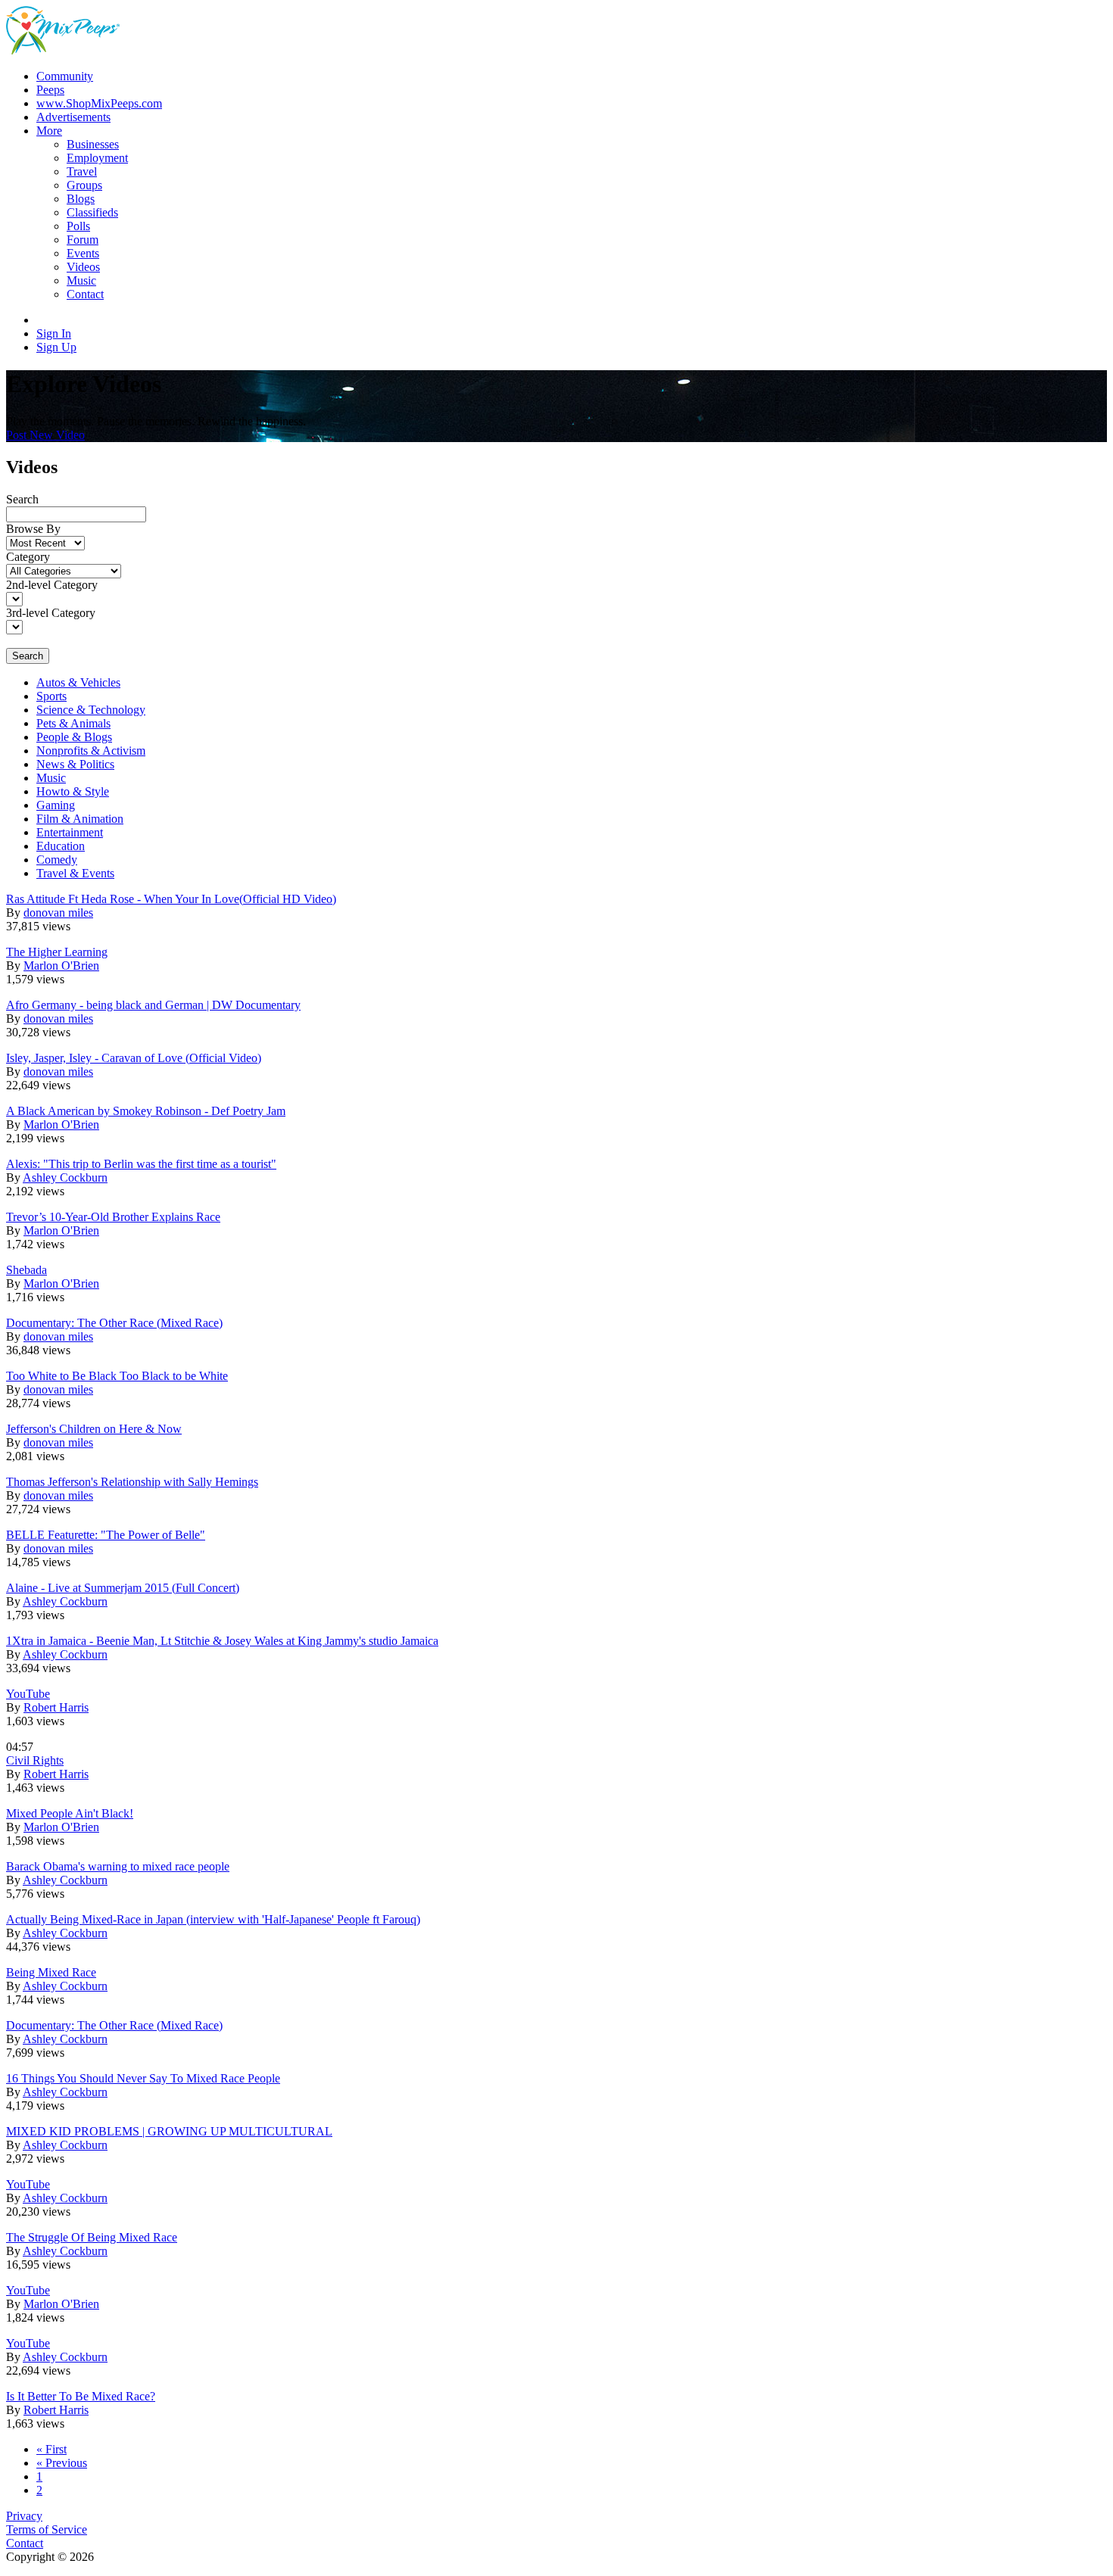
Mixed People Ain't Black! (70, 1813)
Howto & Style (73, 791)
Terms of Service (47, 2529)
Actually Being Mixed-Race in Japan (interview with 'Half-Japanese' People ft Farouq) (213, 1919)
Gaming (56, 805)
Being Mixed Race (51, 1972)
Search (22, 499)
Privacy (24, 2516)
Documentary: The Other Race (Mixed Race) (114, 1323)
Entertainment (70, 832)
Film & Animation (80, 819)
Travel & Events (75, 873)
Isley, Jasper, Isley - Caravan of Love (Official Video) (134, 1058)
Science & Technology (91, 710)
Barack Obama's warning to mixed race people (118, 1866)
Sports (51, 696)
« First (51, 2449)
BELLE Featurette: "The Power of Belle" (106, 1535)
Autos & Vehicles (78, 682)
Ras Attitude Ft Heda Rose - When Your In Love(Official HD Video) (171, 899)
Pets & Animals (73, 723)
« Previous (62, 2463)
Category (28, 557)
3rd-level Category (51, 613)
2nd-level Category (52, 585)
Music (51, 778)
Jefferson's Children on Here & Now (94, 1429)
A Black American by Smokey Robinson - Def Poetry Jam (146, 1111)
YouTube (28, 1694)
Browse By (33, 529)
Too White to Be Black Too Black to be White (117, 1376)
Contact (25, 2543)
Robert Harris (56, 1707)
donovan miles (58, 913)
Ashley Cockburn (65, 1177)
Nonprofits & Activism (91, 751)
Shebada (26, 1270)
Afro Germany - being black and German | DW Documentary (153, 1005)
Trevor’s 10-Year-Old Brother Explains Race (113, 1217)
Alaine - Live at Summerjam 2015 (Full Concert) (123, 1588)
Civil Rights (35, 1760)
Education (61, 846)
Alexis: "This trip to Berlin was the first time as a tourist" (141, 1164)
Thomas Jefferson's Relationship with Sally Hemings (132, 1482)
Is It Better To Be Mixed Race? (81, 2396)
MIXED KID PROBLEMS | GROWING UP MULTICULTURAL (169, 2131)
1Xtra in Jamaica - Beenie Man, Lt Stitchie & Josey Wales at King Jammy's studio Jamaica (222, 1641)
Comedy (57, 860)
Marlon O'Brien (61, 966)
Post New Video (45, 435)
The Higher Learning (57, 952)
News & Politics (75, 764)
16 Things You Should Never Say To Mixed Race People (143, 2078)
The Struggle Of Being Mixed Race (92, 2237)
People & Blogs (74, 737)
